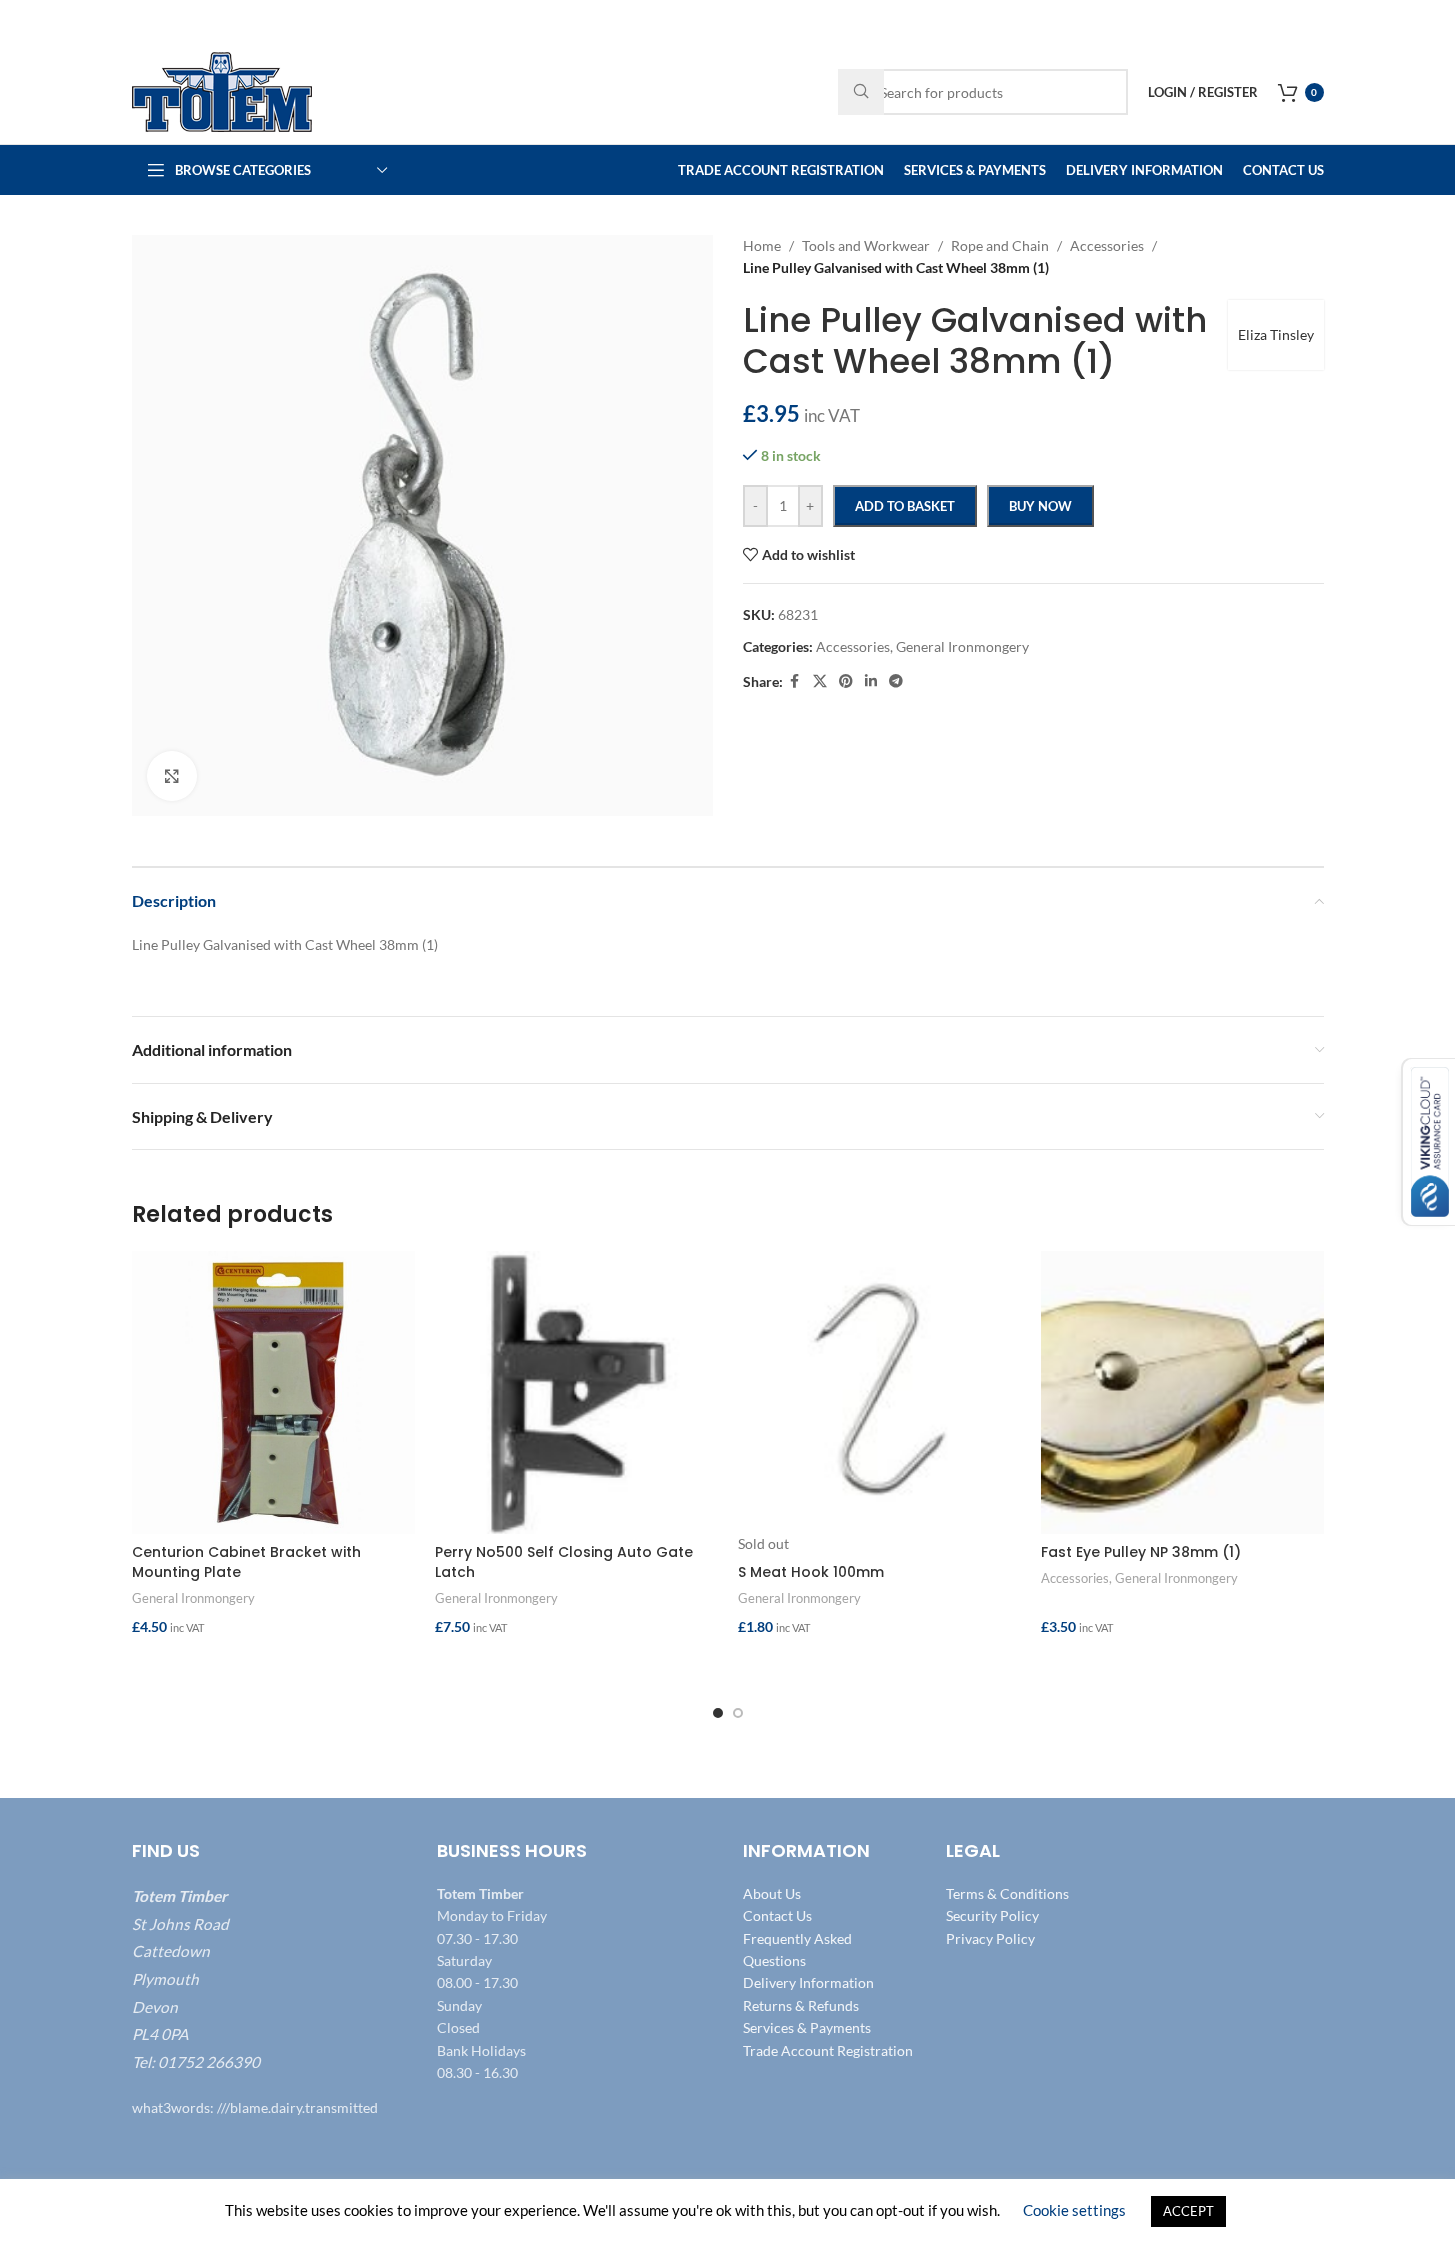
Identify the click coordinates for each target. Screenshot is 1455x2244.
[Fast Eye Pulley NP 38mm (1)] (1182, 1392)
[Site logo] (222, 90)
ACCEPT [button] (1188, 2211)
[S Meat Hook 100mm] (879, 1392)
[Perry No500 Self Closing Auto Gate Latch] (576, 1392)
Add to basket (905, 506)
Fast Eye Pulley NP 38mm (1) (1141, 1552)
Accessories (1075, 1578)
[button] (273, 1667)
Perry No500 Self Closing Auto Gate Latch (564, 1562)
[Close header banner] (1430, 20)
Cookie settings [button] (1074, 2210)
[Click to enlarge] (172, 776)
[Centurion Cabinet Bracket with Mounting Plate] (273, 1392)
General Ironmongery (193, 1598)
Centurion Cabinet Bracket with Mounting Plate (246, 1562)
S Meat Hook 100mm (811, 1572)
